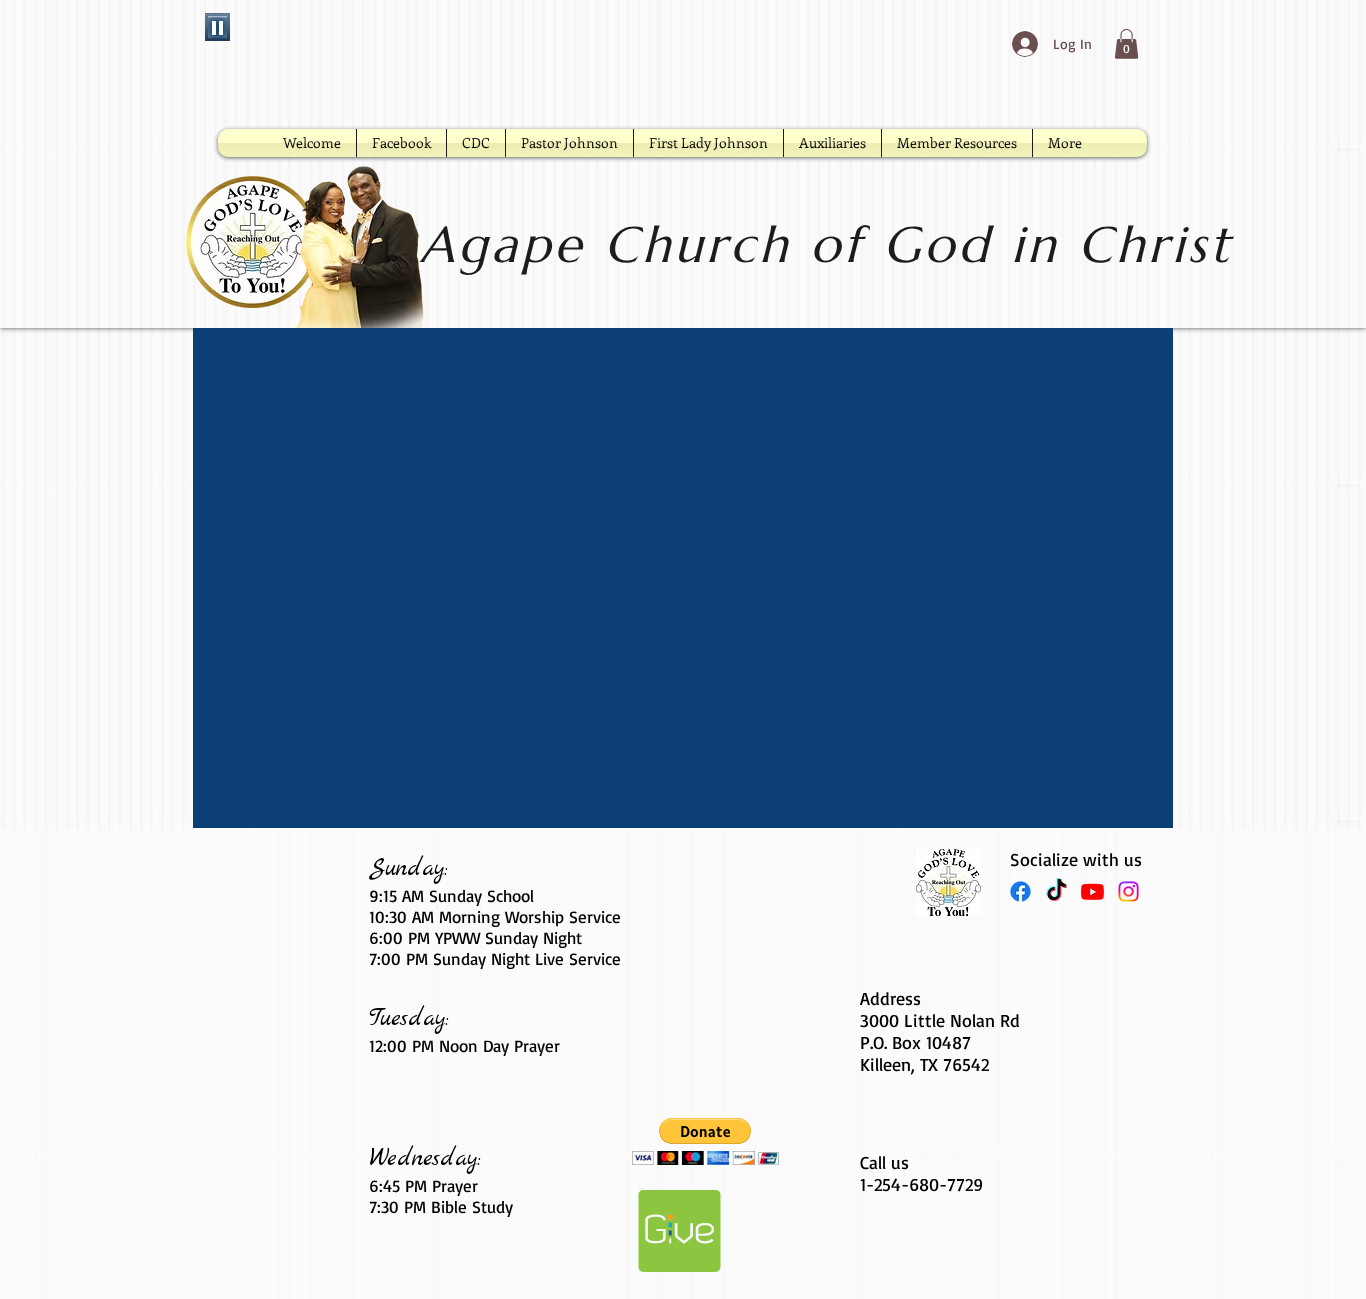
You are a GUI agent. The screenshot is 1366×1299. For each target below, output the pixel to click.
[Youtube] (1092, 891)
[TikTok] (1056, 891)
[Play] (217, 27)
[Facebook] (1020, 891)
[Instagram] (1128, 891)
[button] (1126, 44)
